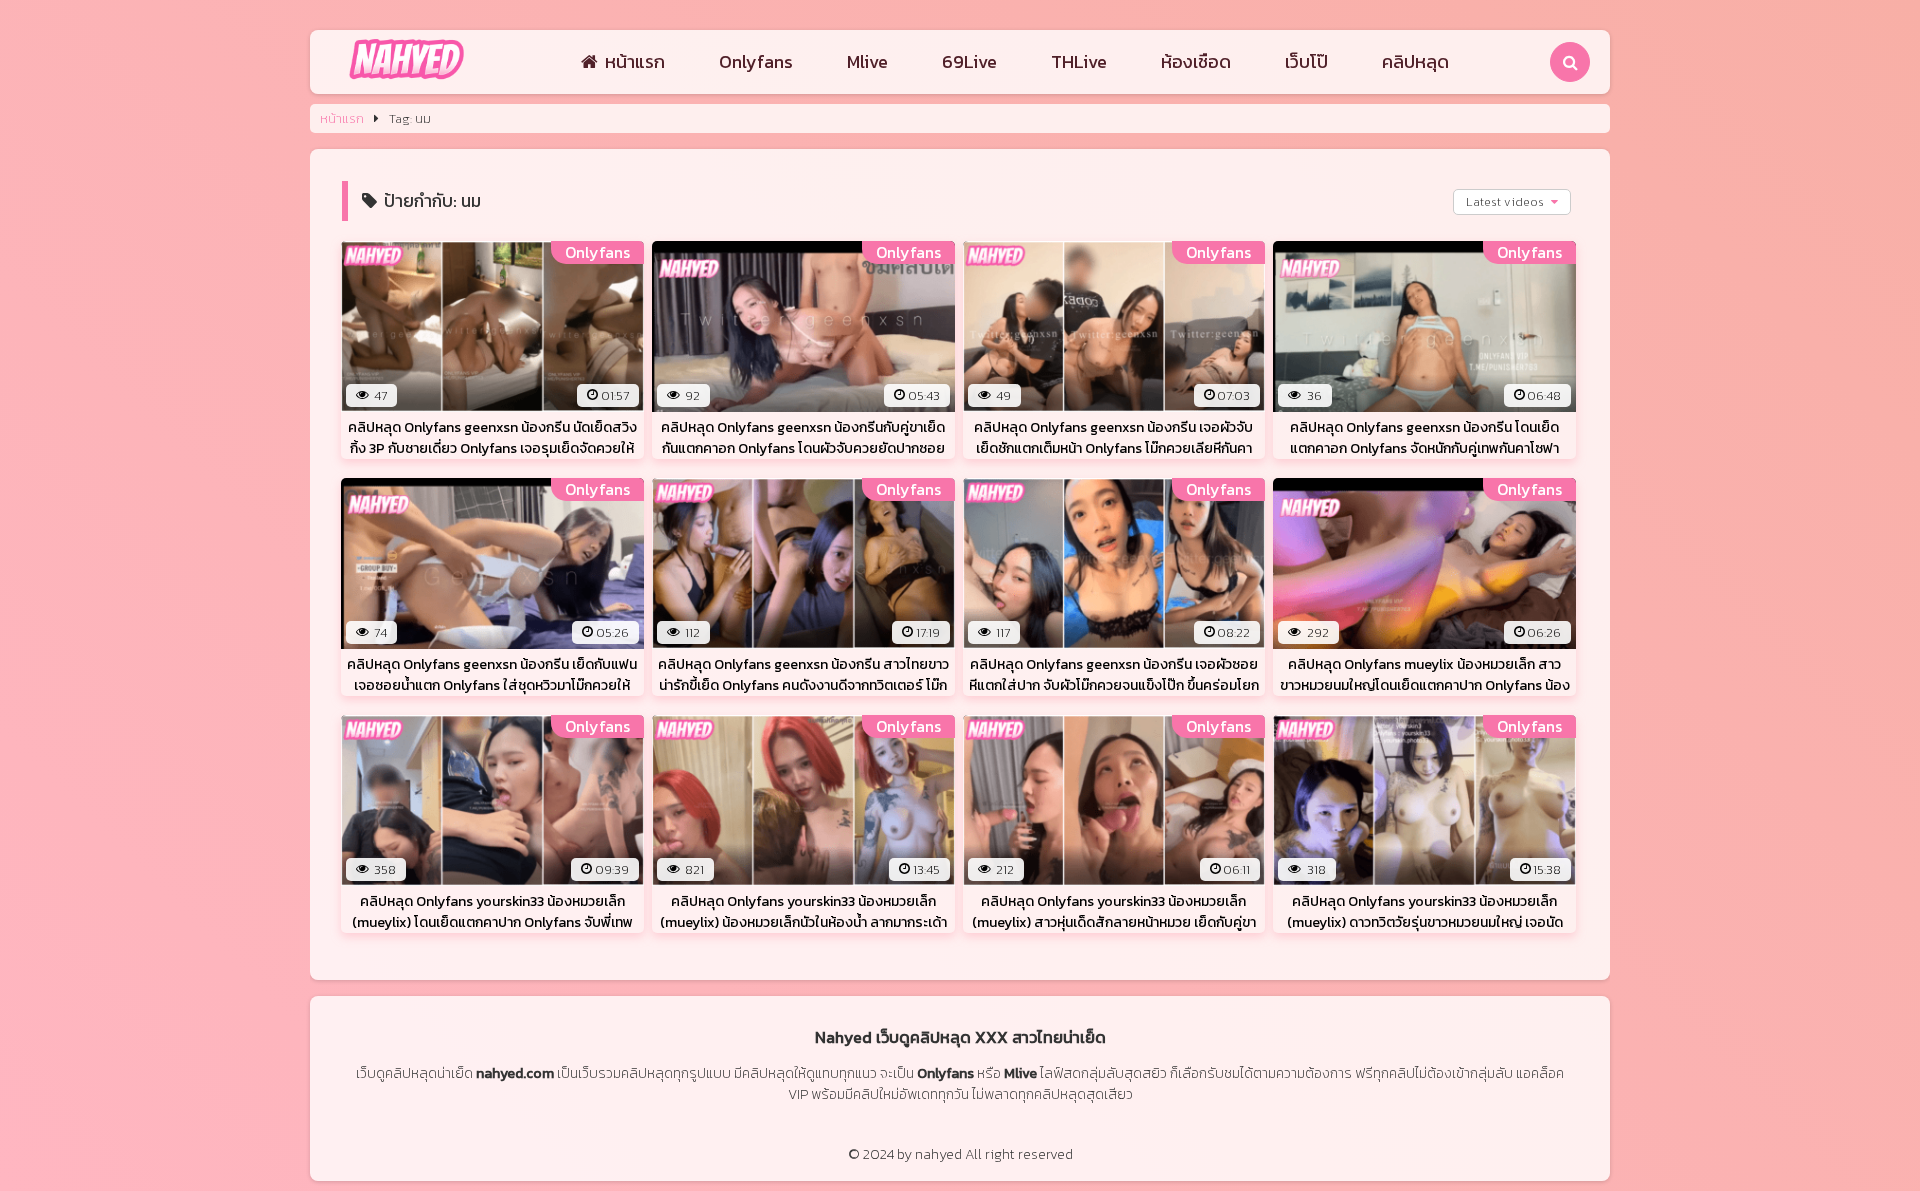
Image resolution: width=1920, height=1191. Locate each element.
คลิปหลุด (1415, 61)
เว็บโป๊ (1306, 61)
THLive (1079, 61)
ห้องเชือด (1196, 61)
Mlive (867, 61)
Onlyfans (756, 61)
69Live (969, 61)
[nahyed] (406, 81)
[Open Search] (1570, 62)
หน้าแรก (635, 61)
